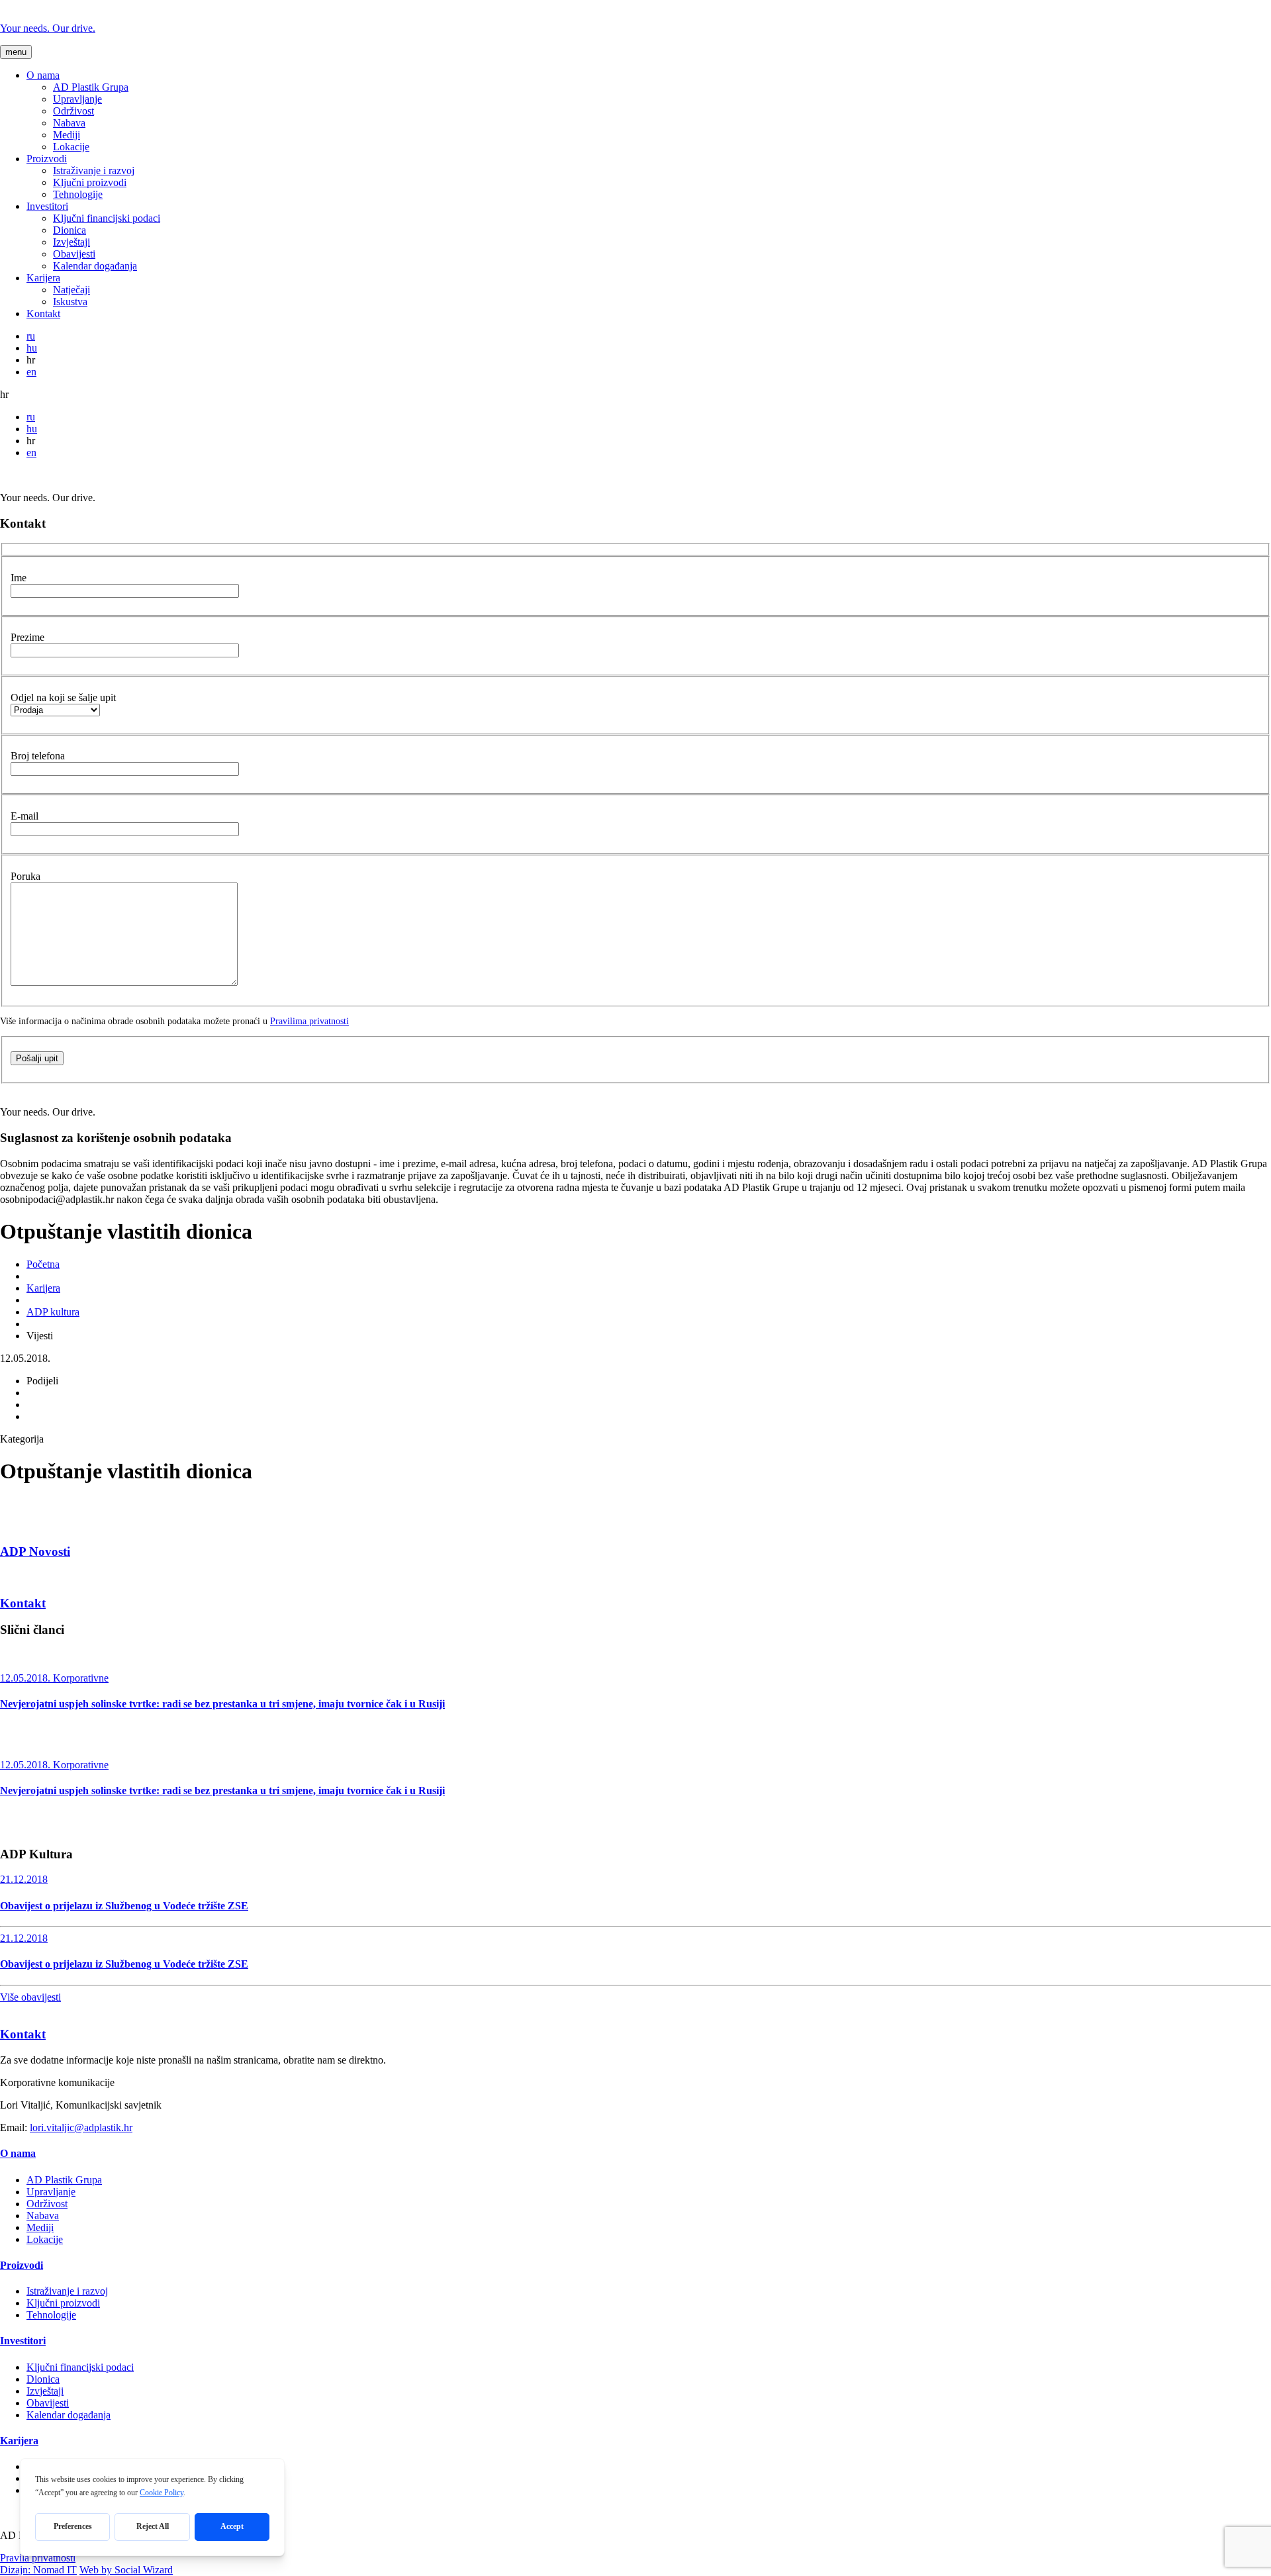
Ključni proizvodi (90, 182)
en (31, 372)
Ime (19, 578)
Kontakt (43, 313)
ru (31, 336)
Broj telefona (38, 756)
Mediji (67, 135)
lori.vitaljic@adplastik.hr (81, 2127)
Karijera (43, 278)
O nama (43, 75)
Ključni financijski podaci (107, 218)
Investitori (47, 206)
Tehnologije (78, 194)
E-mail (24, 816)
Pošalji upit (37, 1058)
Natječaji (71, 290)
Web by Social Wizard (126, 2570)
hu (32, 348)
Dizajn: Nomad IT (38, 2570)
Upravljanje (77, 99)
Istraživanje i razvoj (94, 170)
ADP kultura (53, 1312)
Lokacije (71, 147)
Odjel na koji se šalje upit (63, 697)
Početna (43, 1264)
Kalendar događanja (95, 266)
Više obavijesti (30, 1997)
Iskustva (70, 302)
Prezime (27, 637)
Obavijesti (74, 254)
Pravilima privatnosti (309, 1021)
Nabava (69, 123)
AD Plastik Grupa (91, 87)
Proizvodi (47, 159)
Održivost (73, 111)
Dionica (70, 230)
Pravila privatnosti (38, 2558)
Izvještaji (71, 242)
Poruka (25, 876)
